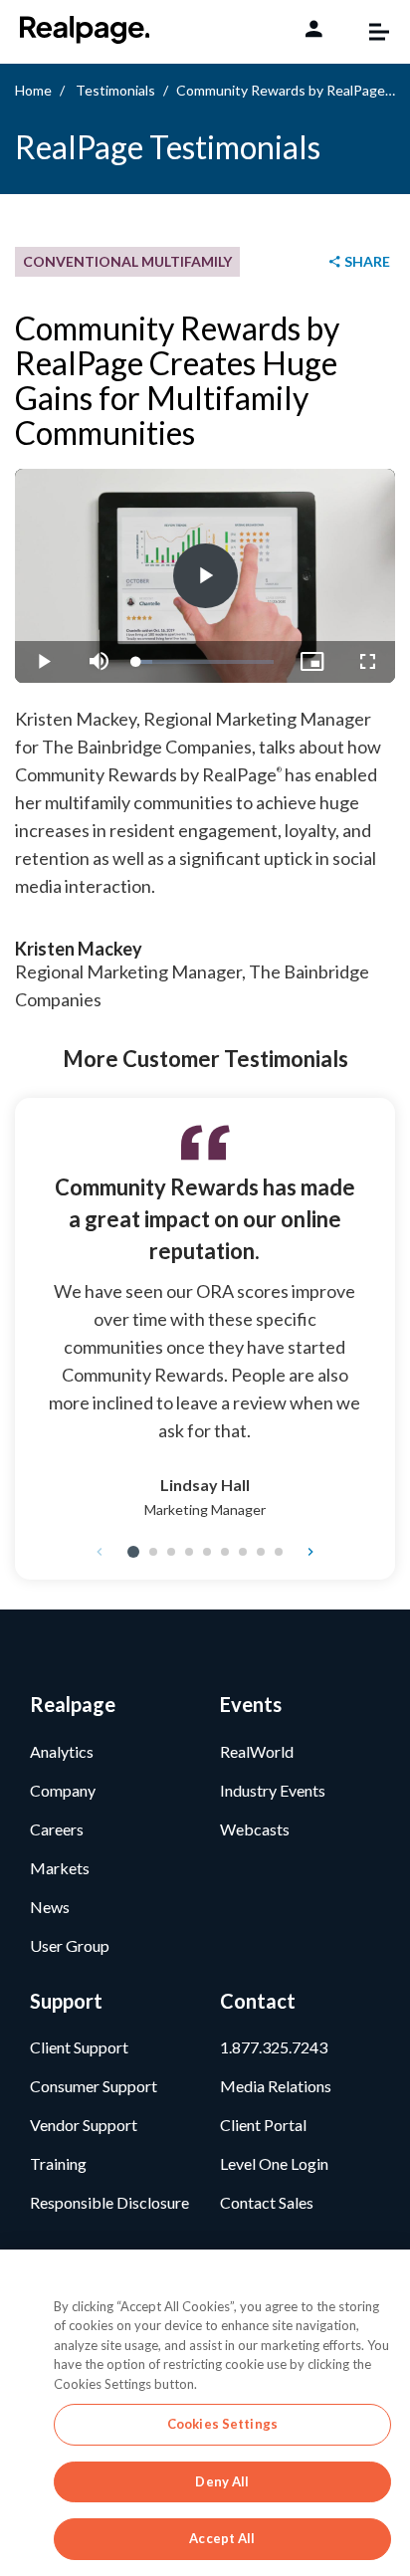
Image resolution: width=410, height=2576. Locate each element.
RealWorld (257, 1751)
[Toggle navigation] (369, 32)
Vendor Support (84, 2125)
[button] (133, 1552)
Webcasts (255, 1829)
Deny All (222, 2481)
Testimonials (115, 90)
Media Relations (276, 2086)
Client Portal (263, 2125)
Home (33, 90)
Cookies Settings (222, 2424)
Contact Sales (267, 2202)
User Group (70, 1945)
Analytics (62, 1751)
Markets (60, 1868)
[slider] (205, 662)
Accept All (222, 2538)
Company (63, 1790)
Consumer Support (94, 2086)
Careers (57, 1829)
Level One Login (274, 2163)
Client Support (79, 2047)
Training (58, 2163)
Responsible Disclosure (109, 2202)
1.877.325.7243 (274, 2047)
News (50, 1907)
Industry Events (273, 1790)
